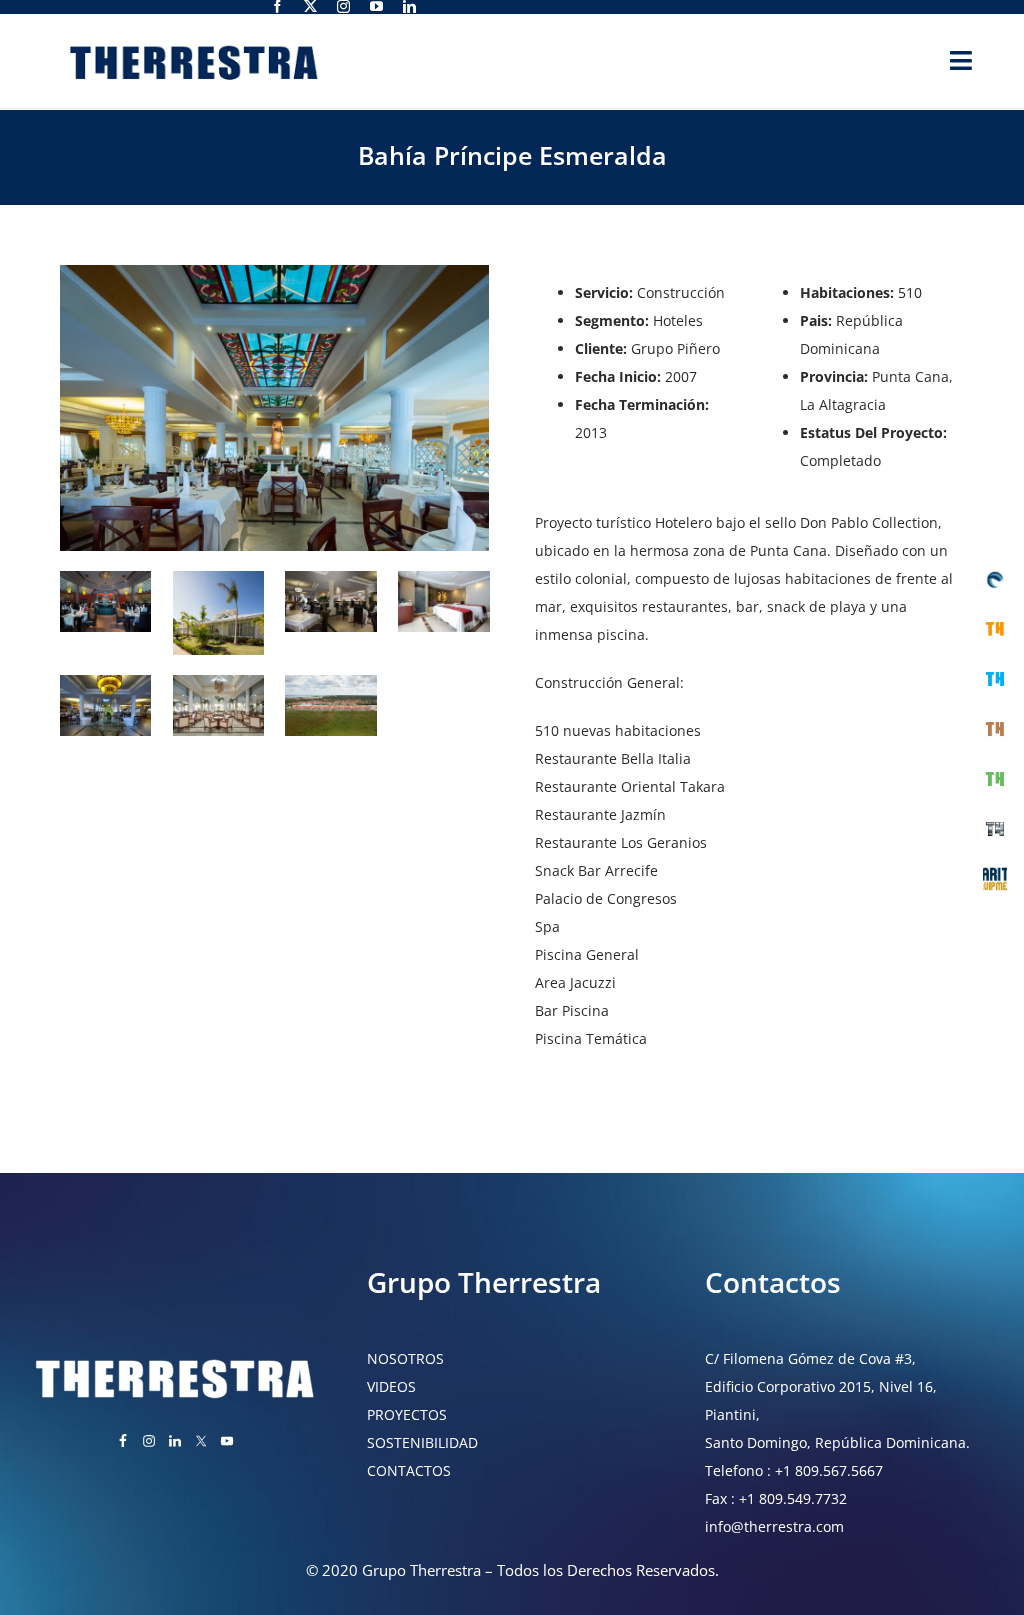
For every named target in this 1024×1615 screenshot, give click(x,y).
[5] (443, 577)
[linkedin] (409, 6)
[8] (330, 681)
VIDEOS (391, 1386)
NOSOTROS (405, 1358)
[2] (105, 577)
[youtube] (376, 6)
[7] (218, 681)
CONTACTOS (409, 1470)
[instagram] (343, 6)
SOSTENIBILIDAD (422, 1442)
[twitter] (310, 6)
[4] (330, 577)
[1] (275, 271)
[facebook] (277, 6)
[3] (218, 577)
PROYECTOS (407, 1414)
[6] (105, 681)
